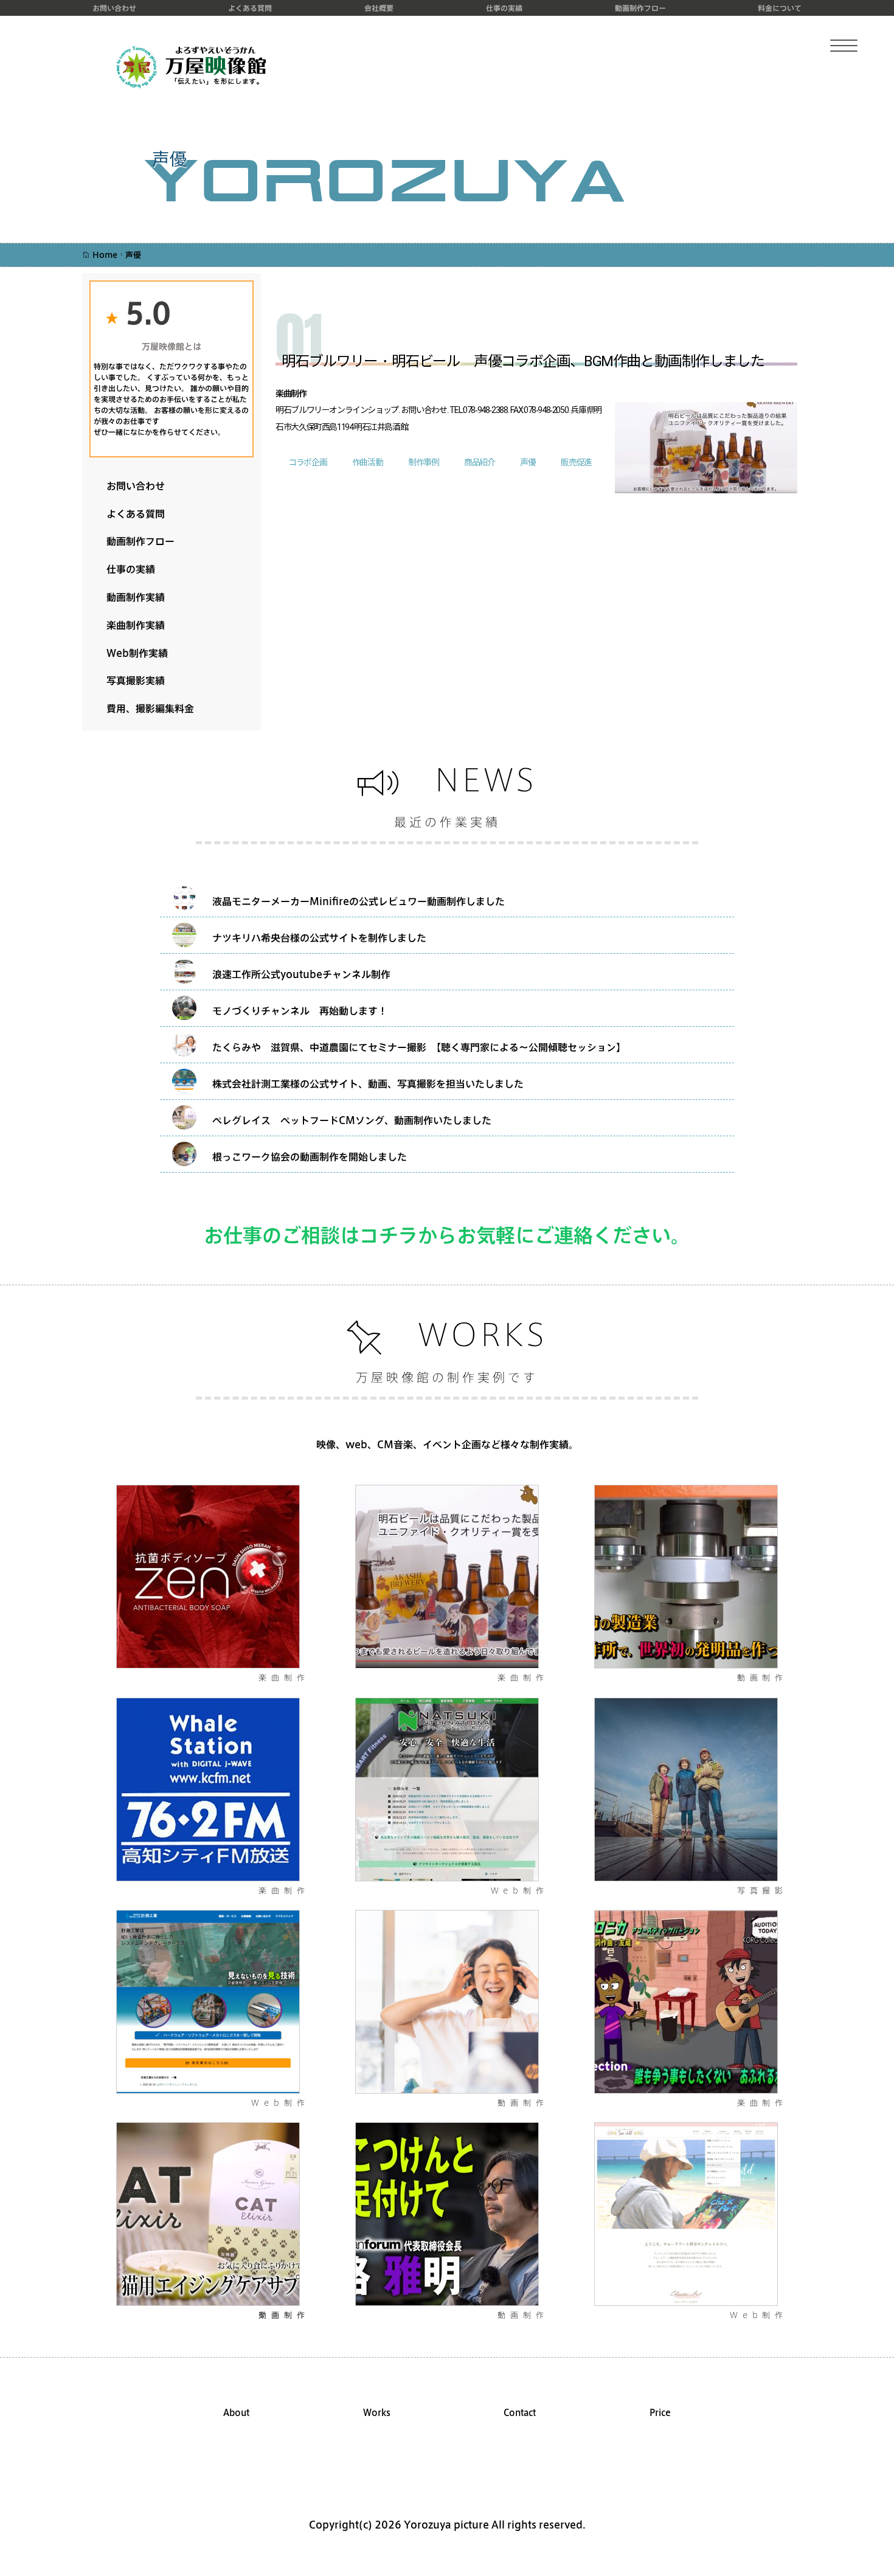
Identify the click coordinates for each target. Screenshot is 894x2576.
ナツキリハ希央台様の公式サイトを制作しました (319, 938)
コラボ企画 (307, 463)
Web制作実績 (132, 653)
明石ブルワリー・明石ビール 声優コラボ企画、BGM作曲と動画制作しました (523, 362)
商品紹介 (479, 463)
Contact (520, 2413)
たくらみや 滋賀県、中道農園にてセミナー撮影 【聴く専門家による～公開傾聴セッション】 (419, 1047)
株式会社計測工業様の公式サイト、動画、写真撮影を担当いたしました (368, 1084)
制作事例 (423, 463)
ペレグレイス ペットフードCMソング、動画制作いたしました (352, 1120)
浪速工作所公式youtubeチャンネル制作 (301, 974)
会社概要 (379, 8)
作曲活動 (367, 463)
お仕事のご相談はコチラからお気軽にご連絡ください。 (447, 1235)
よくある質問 (250, 8)
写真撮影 (762, 1890)
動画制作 (762, 1678)
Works (377, 2413)
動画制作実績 (131, 597)
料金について (780, 8)
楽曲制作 (284, 1678)
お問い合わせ (114, 8)
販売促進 (576, 463)
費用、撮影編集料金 (145, 708)
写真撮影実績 (131, 680)
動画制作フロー (640, 8)
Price (660, 2413)
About (236, 2413)
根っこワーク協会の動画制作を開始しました (310, 1157)
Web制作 (520, 1890)
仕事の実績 (504, 8)
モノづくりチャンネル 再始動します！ (300, 1011)
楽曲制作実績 (131, 625)
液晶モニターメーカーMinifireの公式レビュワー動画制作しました (359, 901)
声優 (528, 463)
